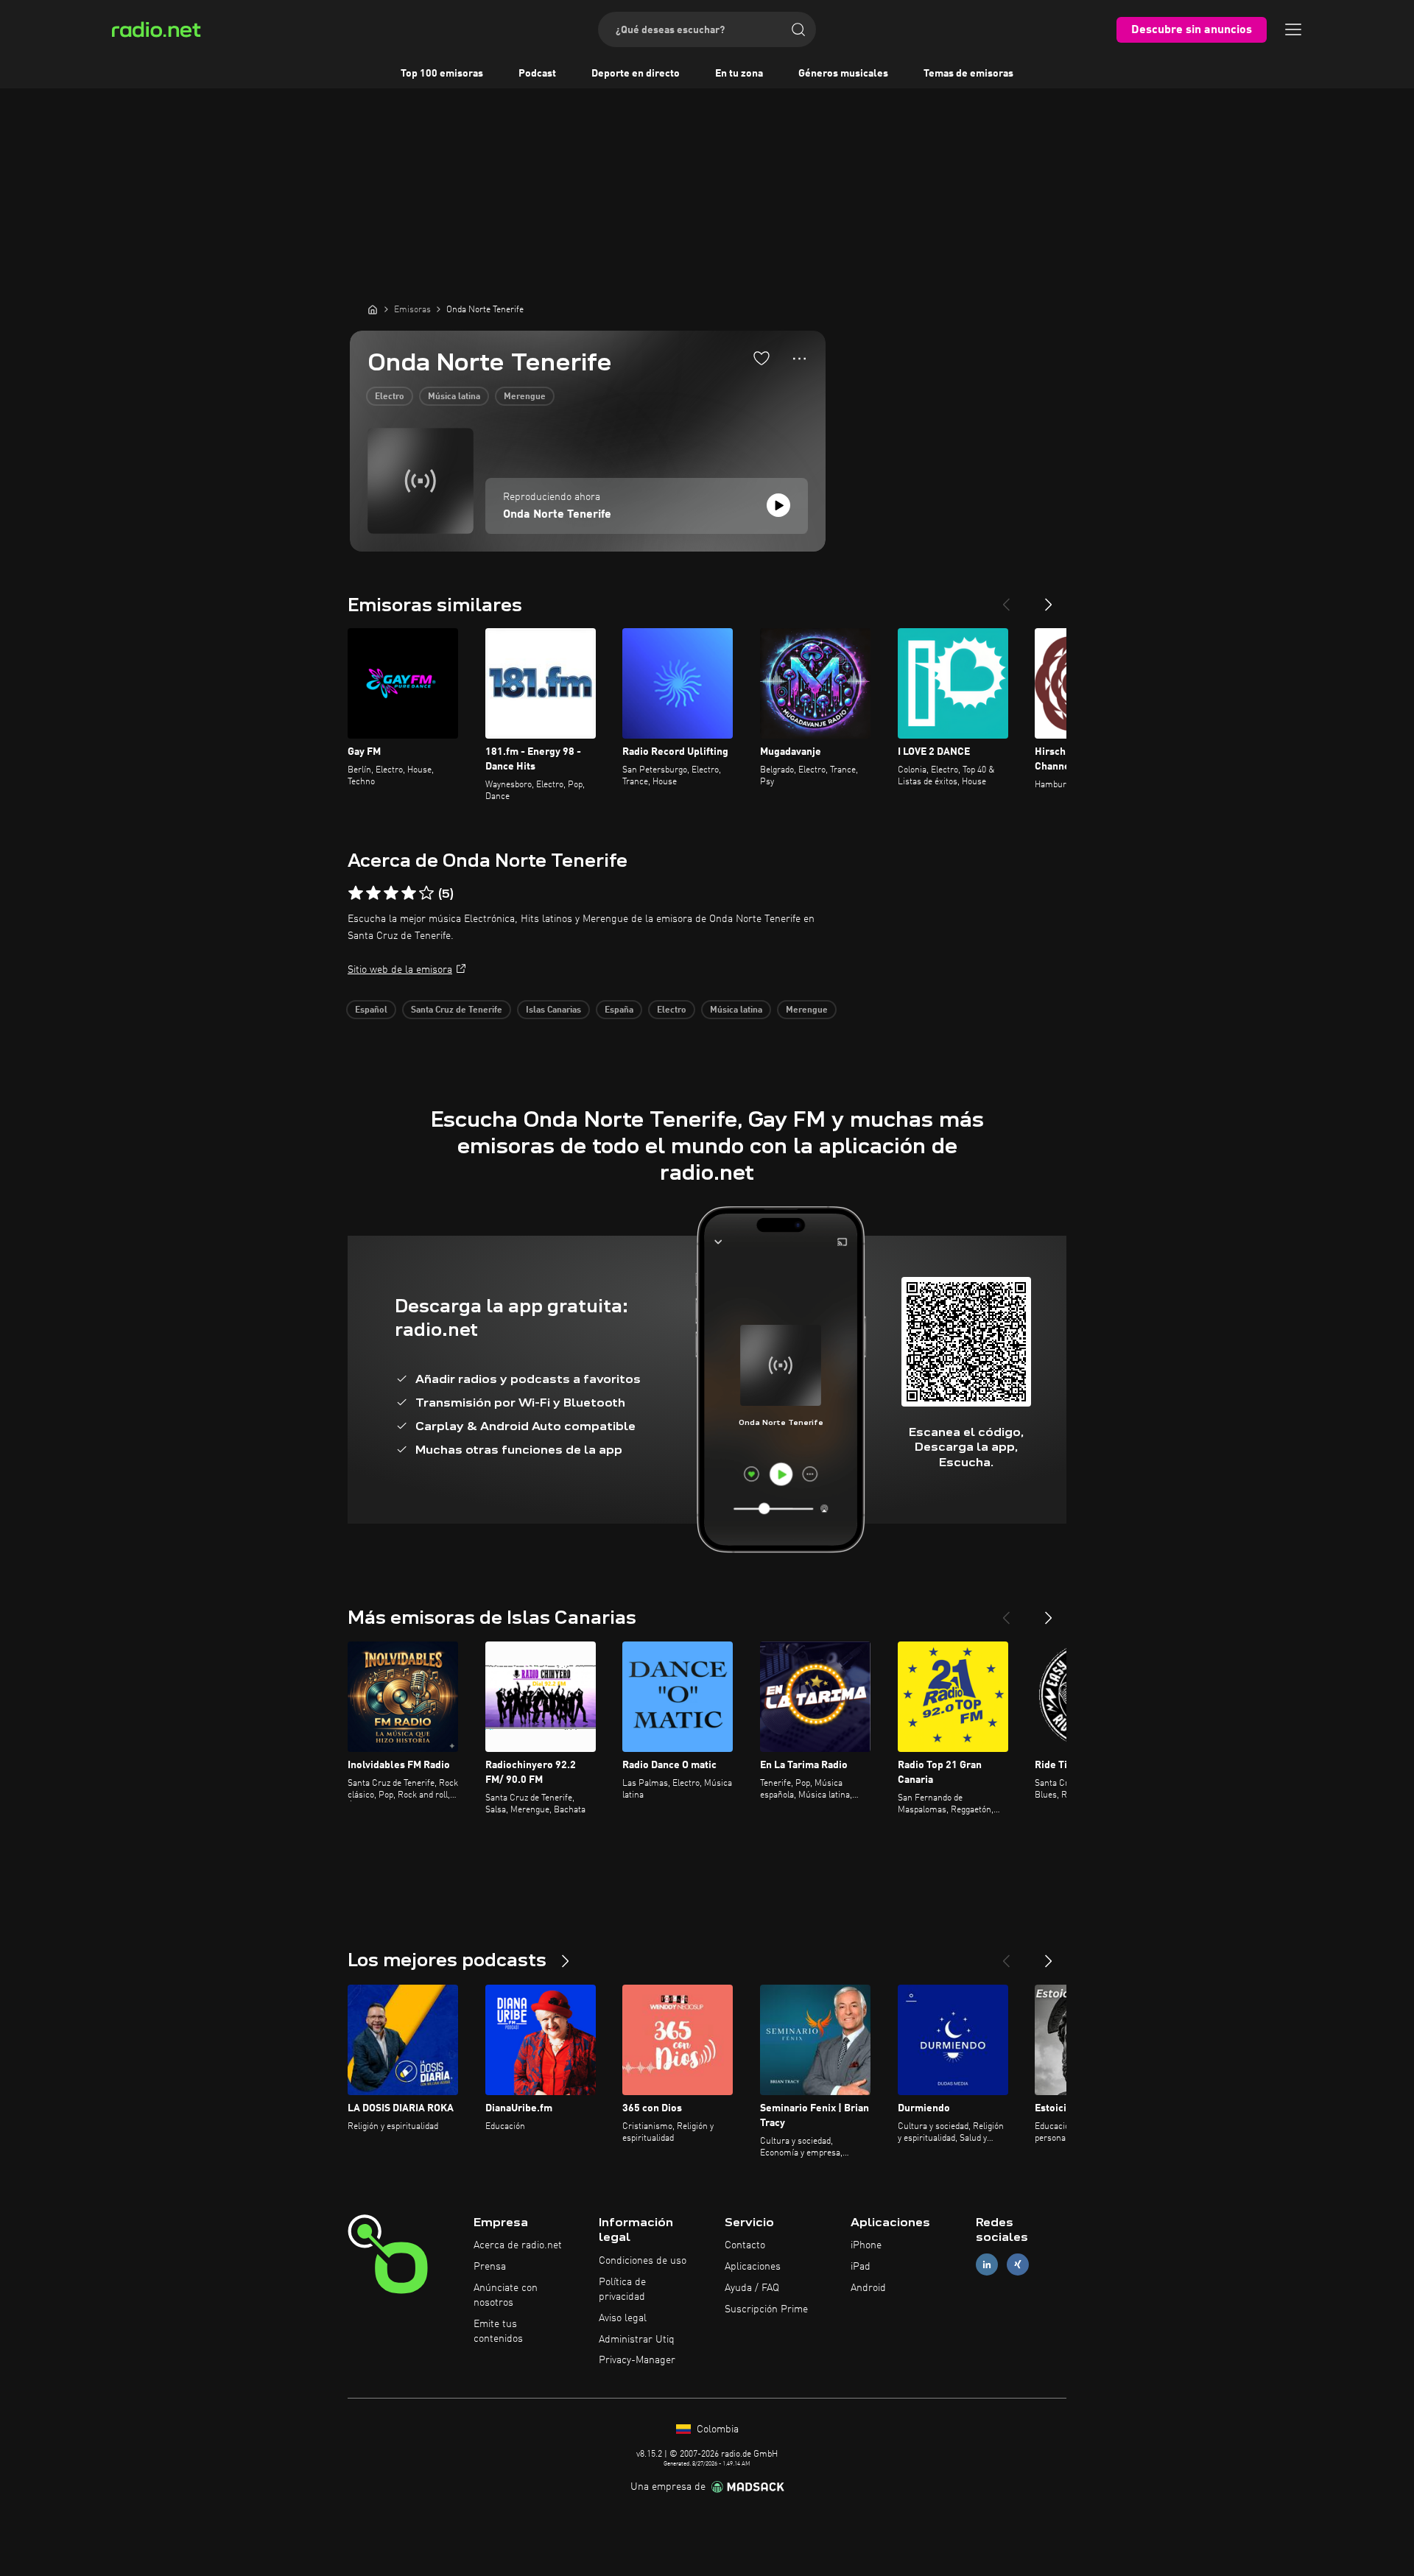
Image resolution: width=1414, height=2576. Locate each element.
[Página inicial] (373, 309)
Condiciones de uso (643, 2261)
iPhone (866, 2245)
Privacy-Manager (637, 2360)
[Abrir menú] (1293, 29)
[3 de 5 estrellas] (391, 893)
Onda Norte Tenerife (557, 515)
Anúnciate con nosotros (506, 2295)
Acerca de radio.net (518, 2245)
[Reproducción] (778, 505)
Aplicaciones (753, 2267)
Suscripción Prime (766, 2309)
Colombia (716, 2429)
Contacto (745, 2245)
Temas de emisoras (968, 74)
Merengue (525, 397)
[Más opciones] (799, 359)
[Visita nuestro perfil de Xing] (1018, 2265)
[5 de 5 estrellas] (426, 893)
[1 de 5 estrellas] (356, 893)
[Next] (1049, 599)
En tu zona (739, 74)
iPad (861, 2267)
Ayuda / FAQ (752, 2288)
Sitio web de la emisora (400, 970)
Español (371, 1010)
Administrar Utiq (637, 2340)
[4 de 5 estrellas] (409, 893)
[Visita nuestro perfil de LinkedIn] (987, 2265)
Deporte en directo (636, 74)
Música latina (454, 397)
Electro (390, 397)
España (619, 1010)
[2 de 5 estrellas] (373, 893)
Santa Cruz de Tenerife (457, 1010)
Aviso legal (623, 2318)
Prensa (490, 2267)
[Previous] (1006, 599)
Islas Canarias (553, 1010)
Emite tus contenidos (498, 2332)
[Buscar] (798, 29)
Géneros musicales (843, 74)
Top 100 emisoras (442, 74)
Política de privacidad (622, 2290)
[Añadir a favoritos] (761, 358)
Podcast (537, 74)
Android (868, 2288)
